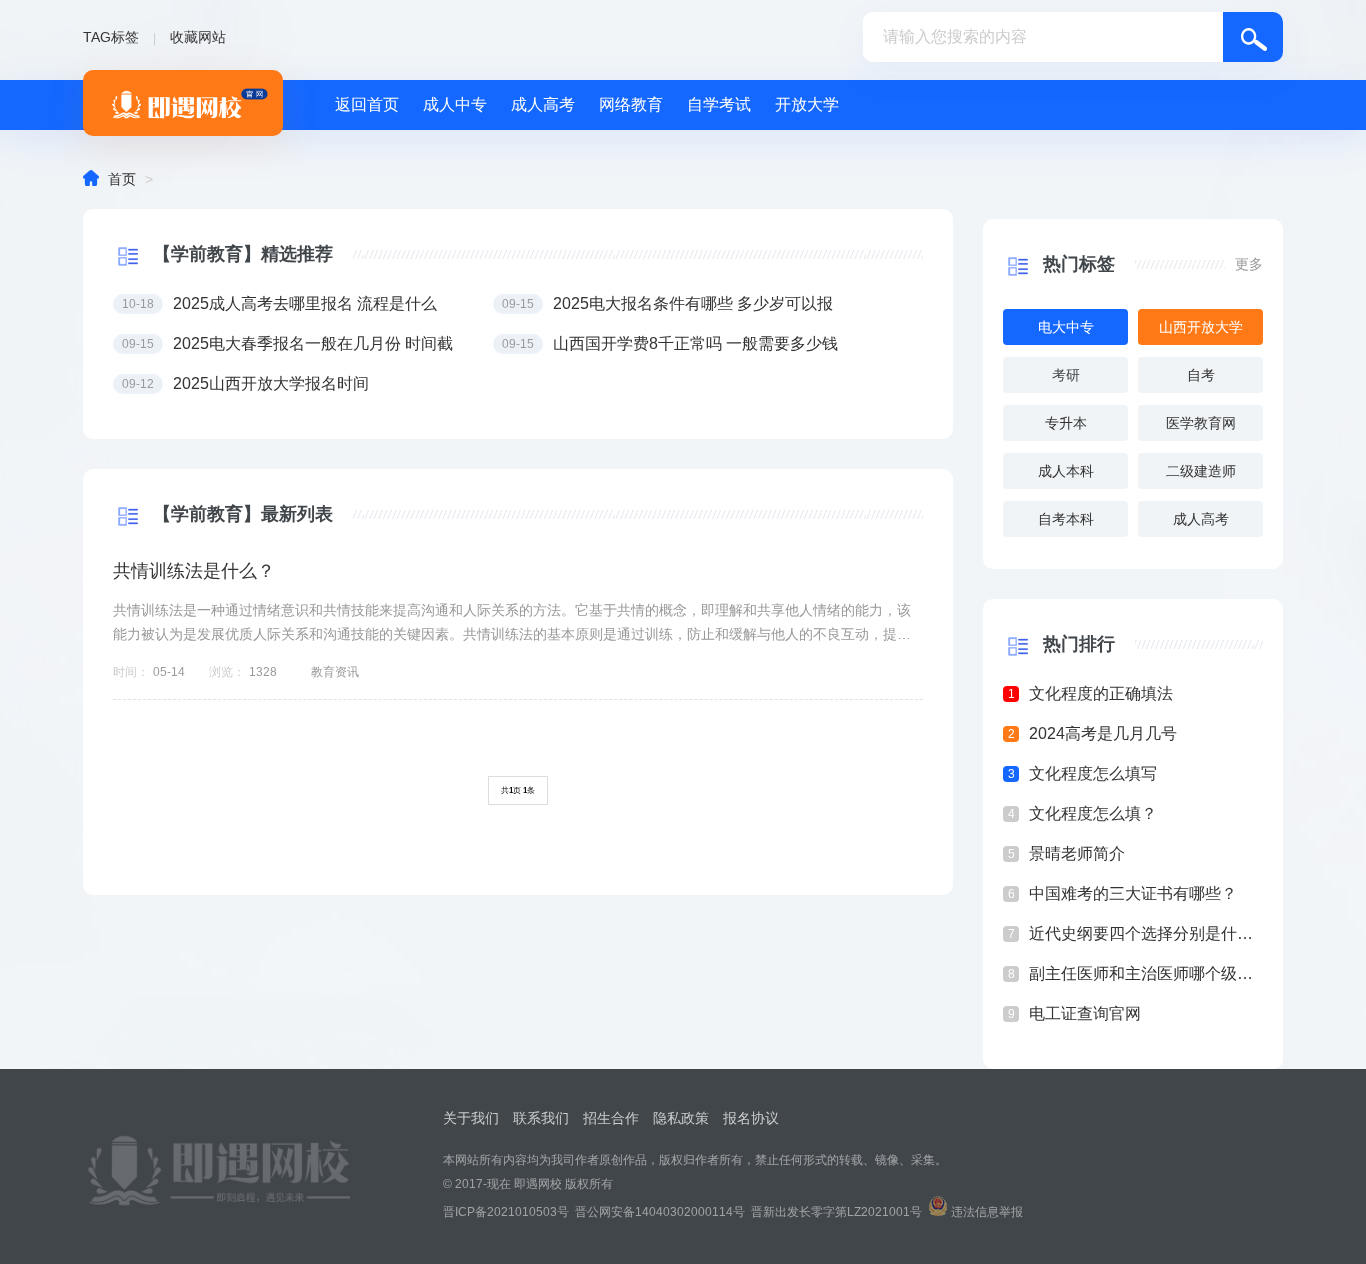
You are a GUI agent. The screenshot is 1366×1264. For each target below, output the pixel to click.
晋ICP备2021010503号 (506, 1212)
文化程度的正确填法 (1101, 693)
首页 (122, 179)
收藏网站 (198, 37)
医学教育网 (1201, 423)
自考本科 (1066, 519)
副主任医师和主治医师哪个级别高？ (1146, 973)
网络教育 (631, 104)
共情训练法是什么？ (194, 571)
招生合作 (611, 1118)
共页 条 (518, 790)
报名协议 (751, 1118)
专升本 (1066, 423)
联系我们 (541, 1118)
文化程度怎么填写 (1093, 773)
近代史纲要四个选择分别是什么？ (1146, 933)
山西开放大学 (1201, 327)
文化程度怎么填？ (1093, 813)
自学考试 (719, 104)
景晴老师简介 (1077, 853)
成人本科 (1066, 471)
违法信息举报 (987, 1212)
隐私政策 (681, 1118)
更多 (1249, 264)
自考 (1201, 375)
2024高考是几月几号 (1103, 733)
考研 (1066, 375)
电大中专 (1066, 327)
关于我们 (471, 1118)
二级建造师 (1201, 471)
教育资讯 (335, 672)
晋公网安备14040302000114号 (660, 1212)
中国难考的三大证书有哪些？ (1133, 893)
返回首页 (367, 104)
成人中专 (455, 104)
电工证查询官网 (1085, 1013)
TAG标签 (111, 37)
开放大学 (807, 104)
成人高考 (543, 104)
